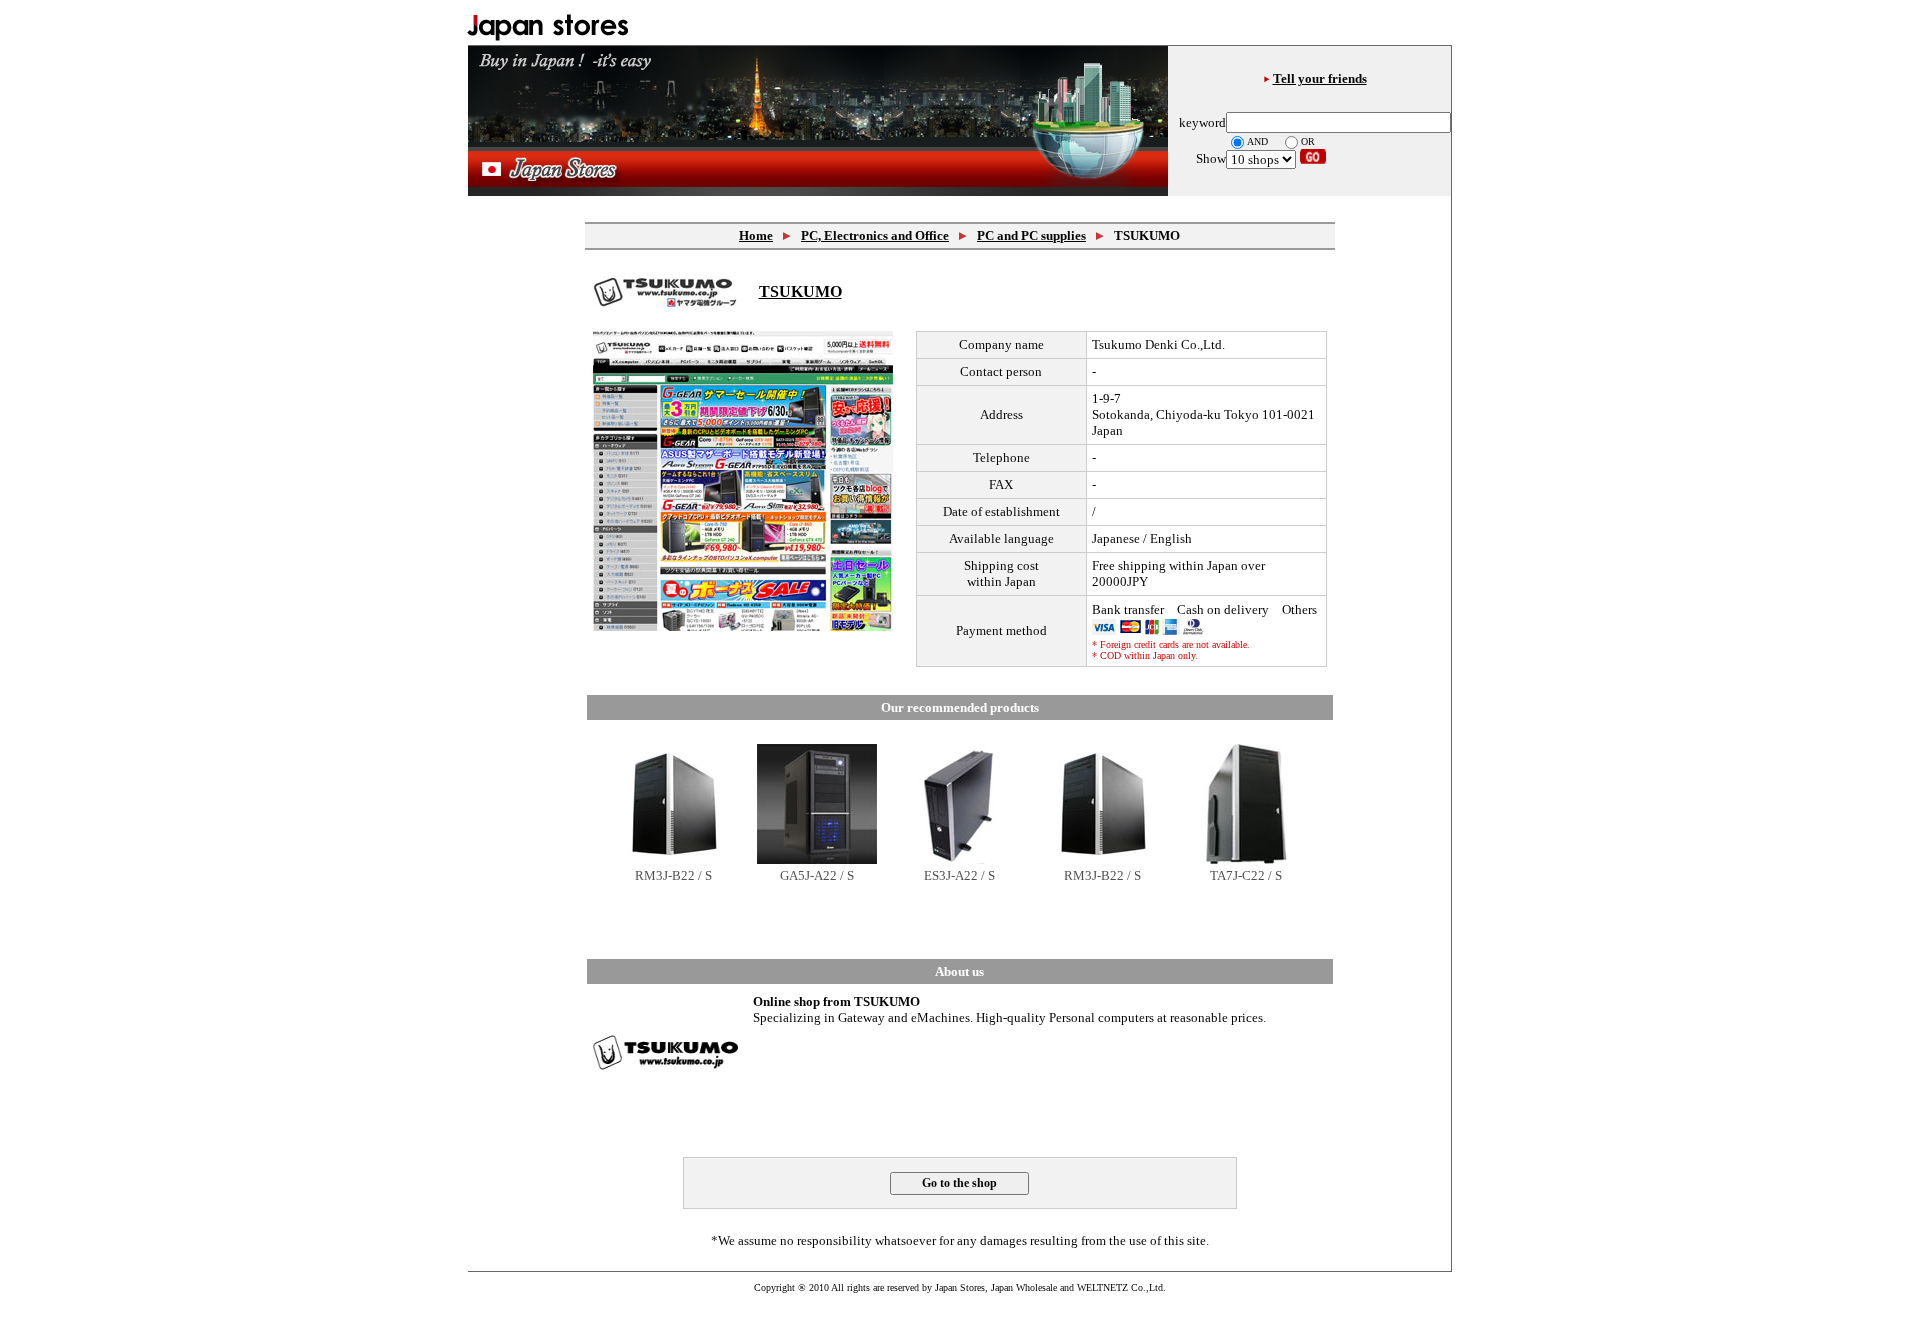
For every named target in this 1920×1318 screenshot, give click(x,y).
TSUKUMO (800, 291)
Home (756, 235)
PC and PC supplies (1031, 235)
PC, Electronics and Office (875, 235)
